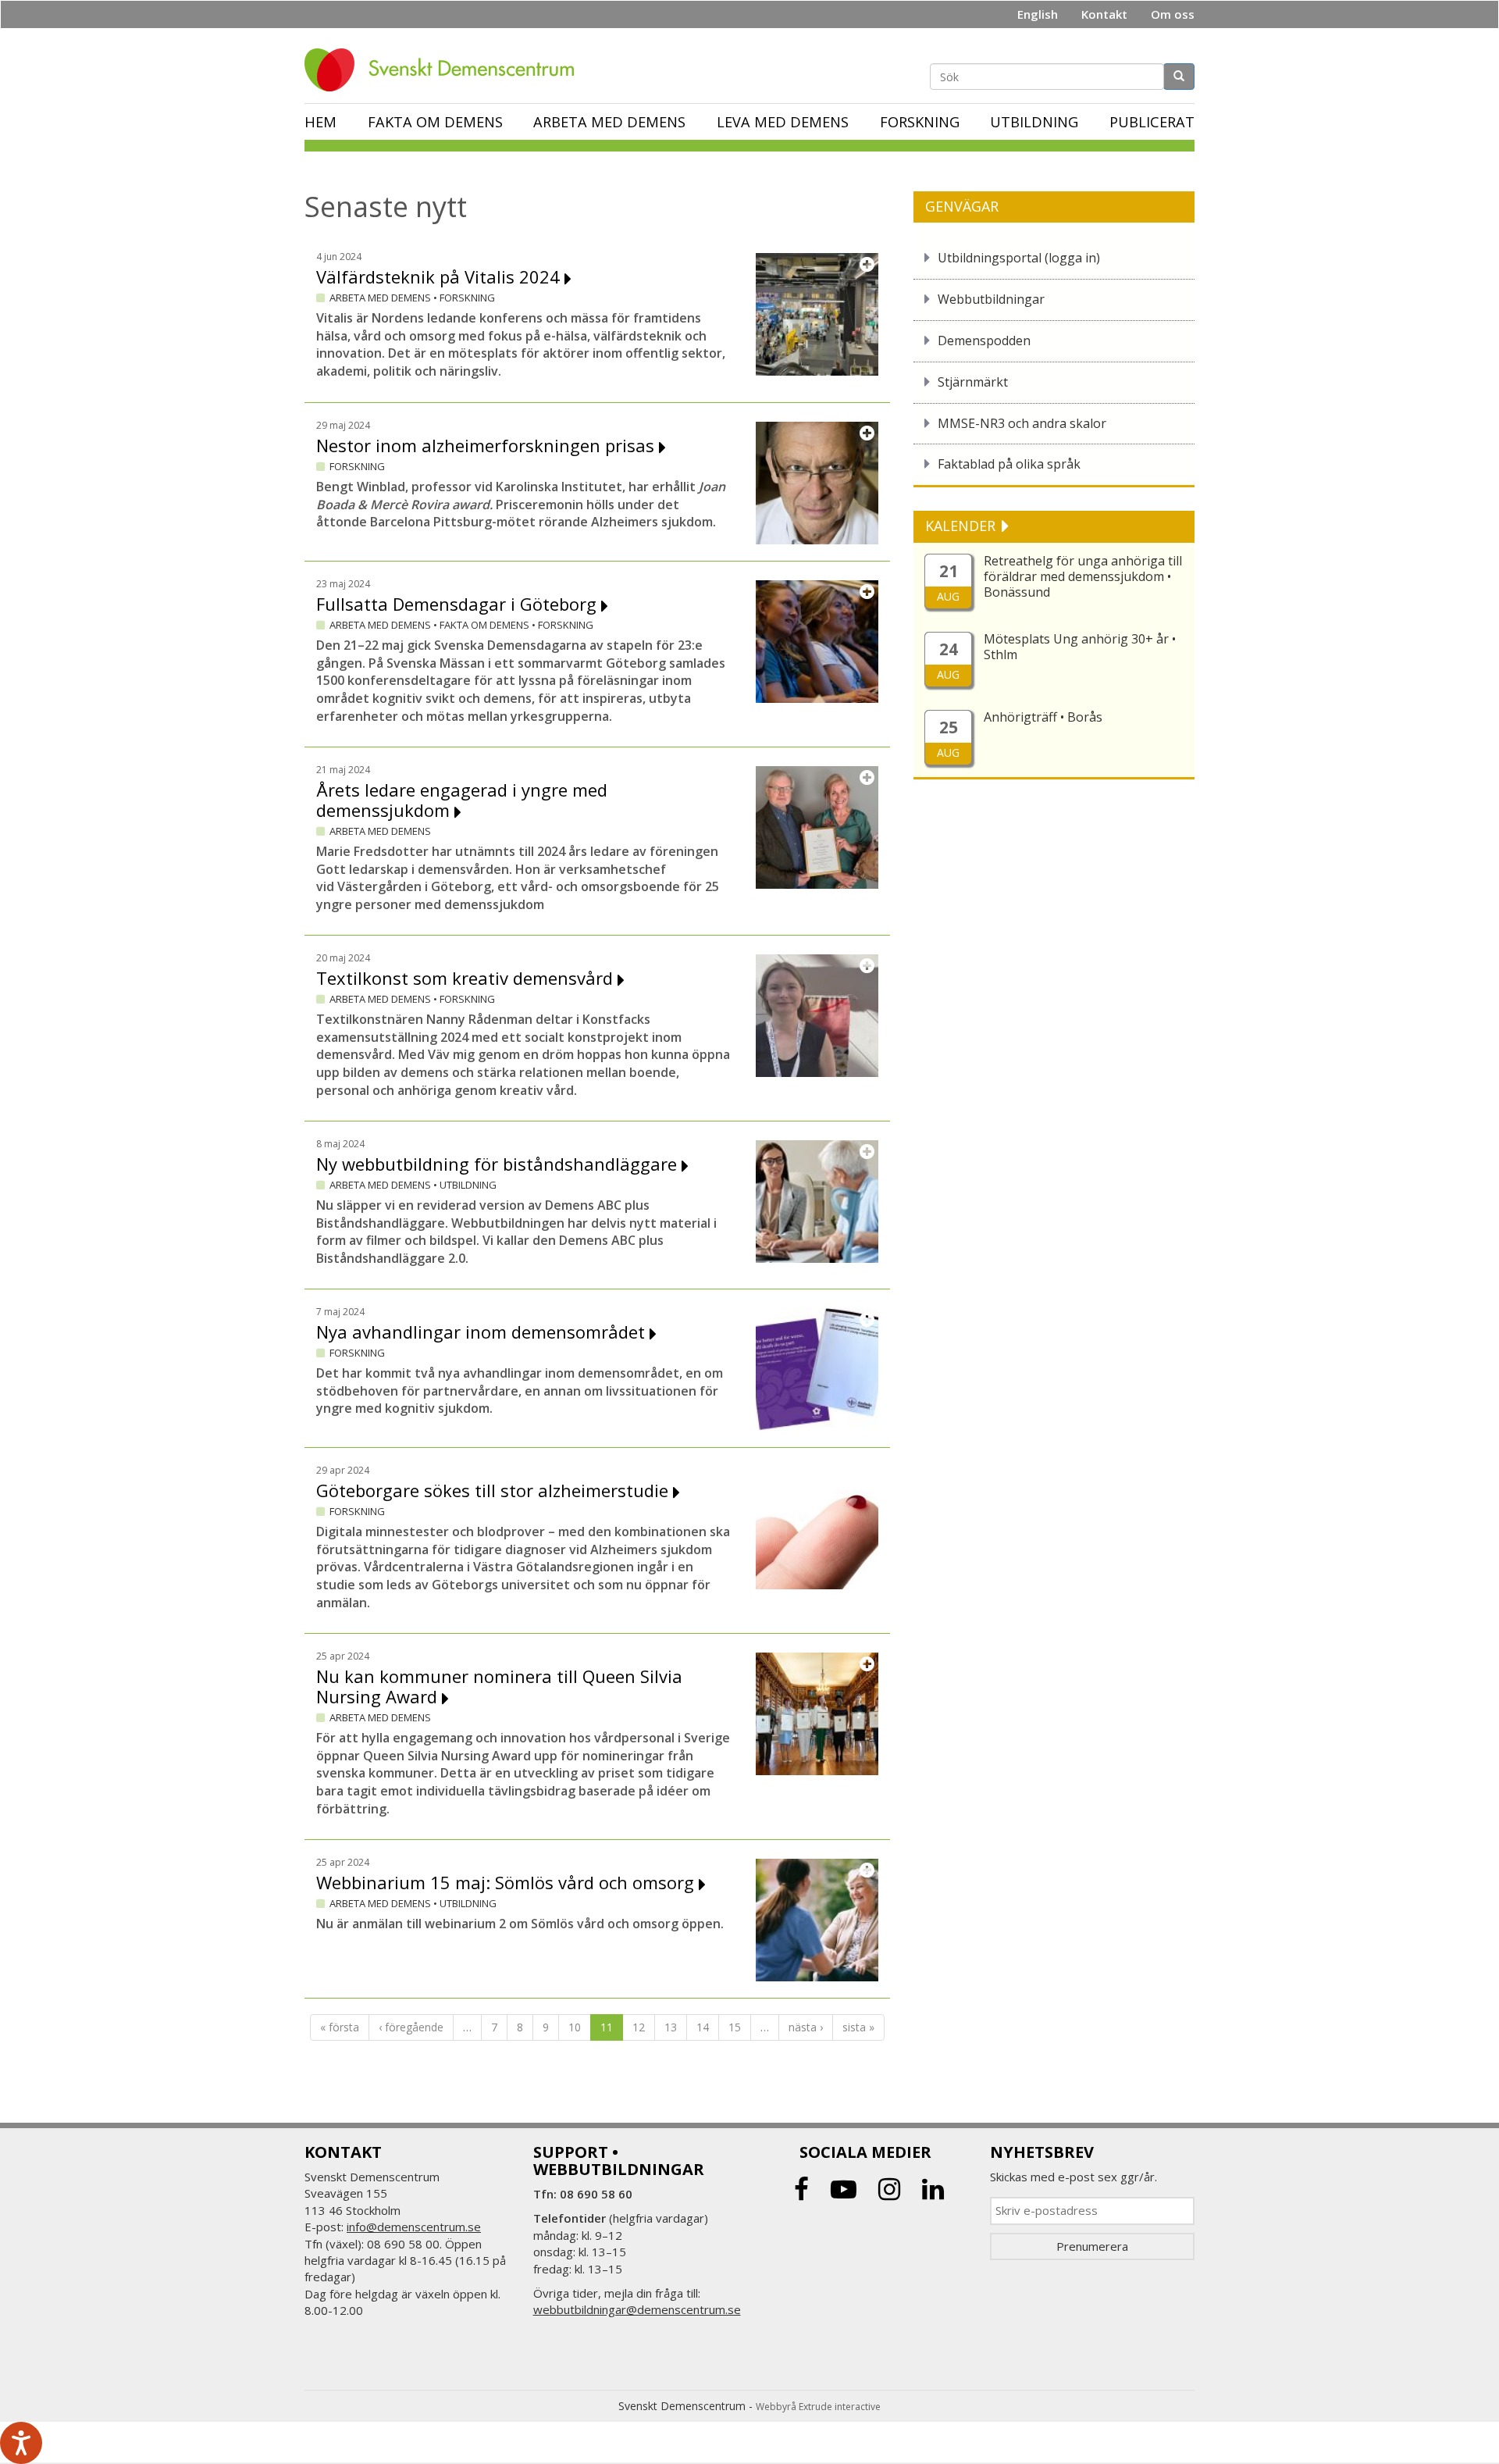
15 (735, 2027)
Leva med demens (783, 122)
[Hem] (445, 70)
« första (340, 2027)
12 (639, 2027)
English (1038, 14)
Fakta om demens (435, 122)
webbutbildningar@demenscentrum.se (637, 2309)
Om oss (1173, 14)
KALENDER (962, 526)
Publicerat (1152, 122)
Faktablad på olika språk (1009, 464)
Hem (320, 122)
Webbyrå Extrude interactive (818, 2407)
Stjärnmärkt (973, 382)
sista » (858, 2027)
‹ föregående (411, 2027)
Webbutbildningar (991, 299)
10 (575, 2027)
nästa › (806, 2027)
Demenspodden (984, 341)
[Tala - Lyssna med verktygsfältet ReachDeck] (21, 2443)
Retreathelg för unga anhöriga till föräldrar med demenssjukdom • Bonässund (1083, 576)
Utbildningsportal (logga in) (1019, 258)
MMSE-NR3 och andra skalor (1022, 423)
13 (671, 2027)
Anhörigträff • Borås (1043, 717)
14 (703, 2027)
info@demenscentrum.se (414, 2227)
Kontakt (1104, 14)
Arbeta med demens (609, 122)
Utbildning (1034, 122)
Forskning (920, 122)
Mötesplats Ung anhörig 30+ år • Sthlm (1080, 647)
